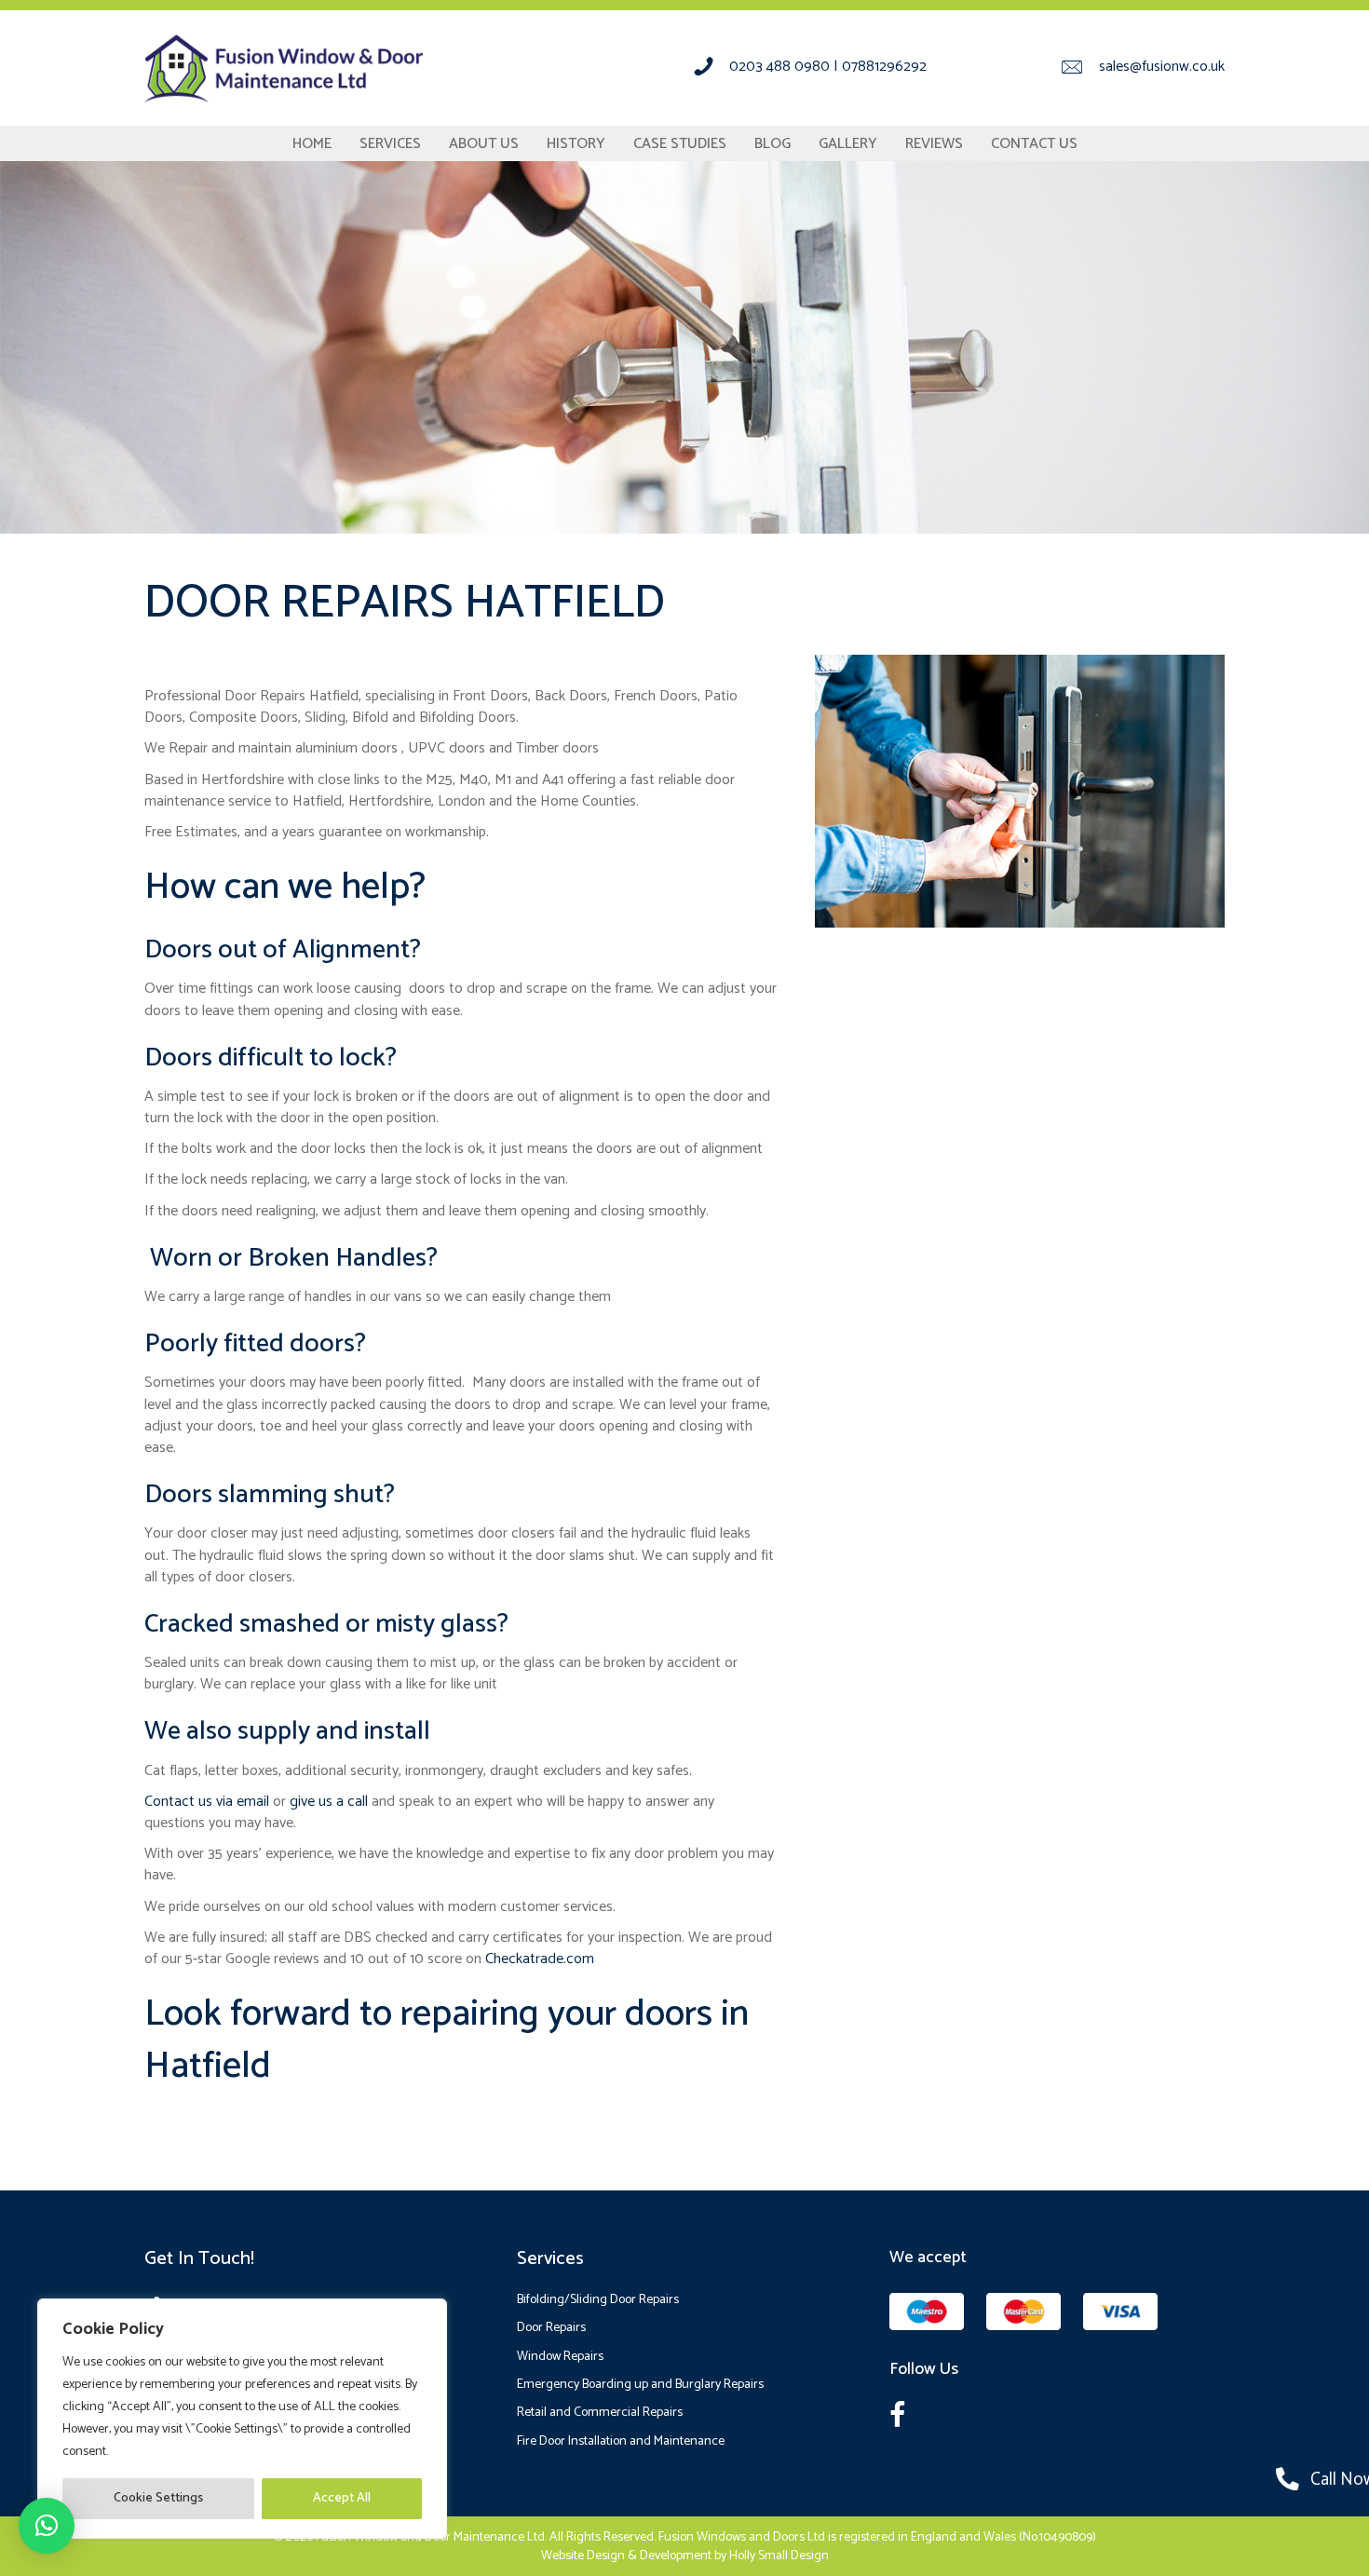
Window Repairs (560, 2357)
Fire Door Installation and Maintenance (621, 2441)
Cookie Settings (158, 2498)
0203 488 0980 (779, 67)
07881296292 (884, 67)
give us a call (329, 1802)
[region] (242, 2419)
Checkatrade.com (540, 1959)
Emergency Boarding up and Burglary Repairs (640, 2385)
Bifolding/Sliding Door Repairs (598, 2300)
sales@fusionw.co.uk (1162, 67)
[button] (47, 2526)
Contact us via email (207, 1802)
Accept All (342, 2498)
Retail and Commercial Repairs (600, 2413)
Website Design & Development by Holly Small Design (685, 2556)
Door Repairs (551, 2328)
